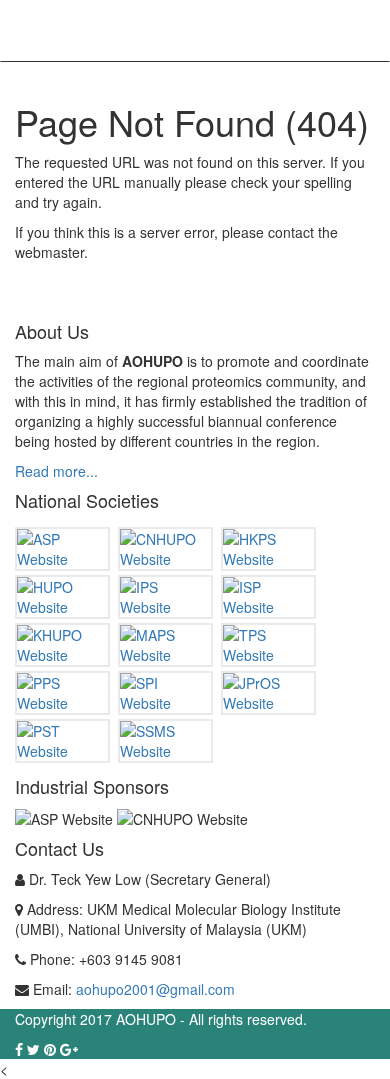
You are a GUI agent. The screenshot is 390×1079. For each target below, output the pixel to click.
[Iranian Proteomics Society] (268, 597)
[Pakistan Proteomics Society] (62, 693)
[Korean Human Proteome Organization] (62, 645)
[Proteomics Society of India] (165, 693)
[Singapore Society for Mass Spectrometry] (165, 741)
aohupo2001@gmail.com (155, 989)
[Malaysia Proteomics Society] (165, 645)
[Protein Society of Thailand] (62, 741)
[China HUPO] (165, 549)
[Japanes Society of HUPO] (268, 693)
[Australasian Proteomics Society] (62, 549)
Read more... (56, 471)
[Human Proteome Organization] (62, 597)
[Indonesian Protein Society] (165, 597)
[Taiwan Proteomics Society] (268, 645)
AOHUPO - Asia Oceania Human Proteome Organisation (106, 33)
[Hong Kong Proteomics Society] (268, 549)
